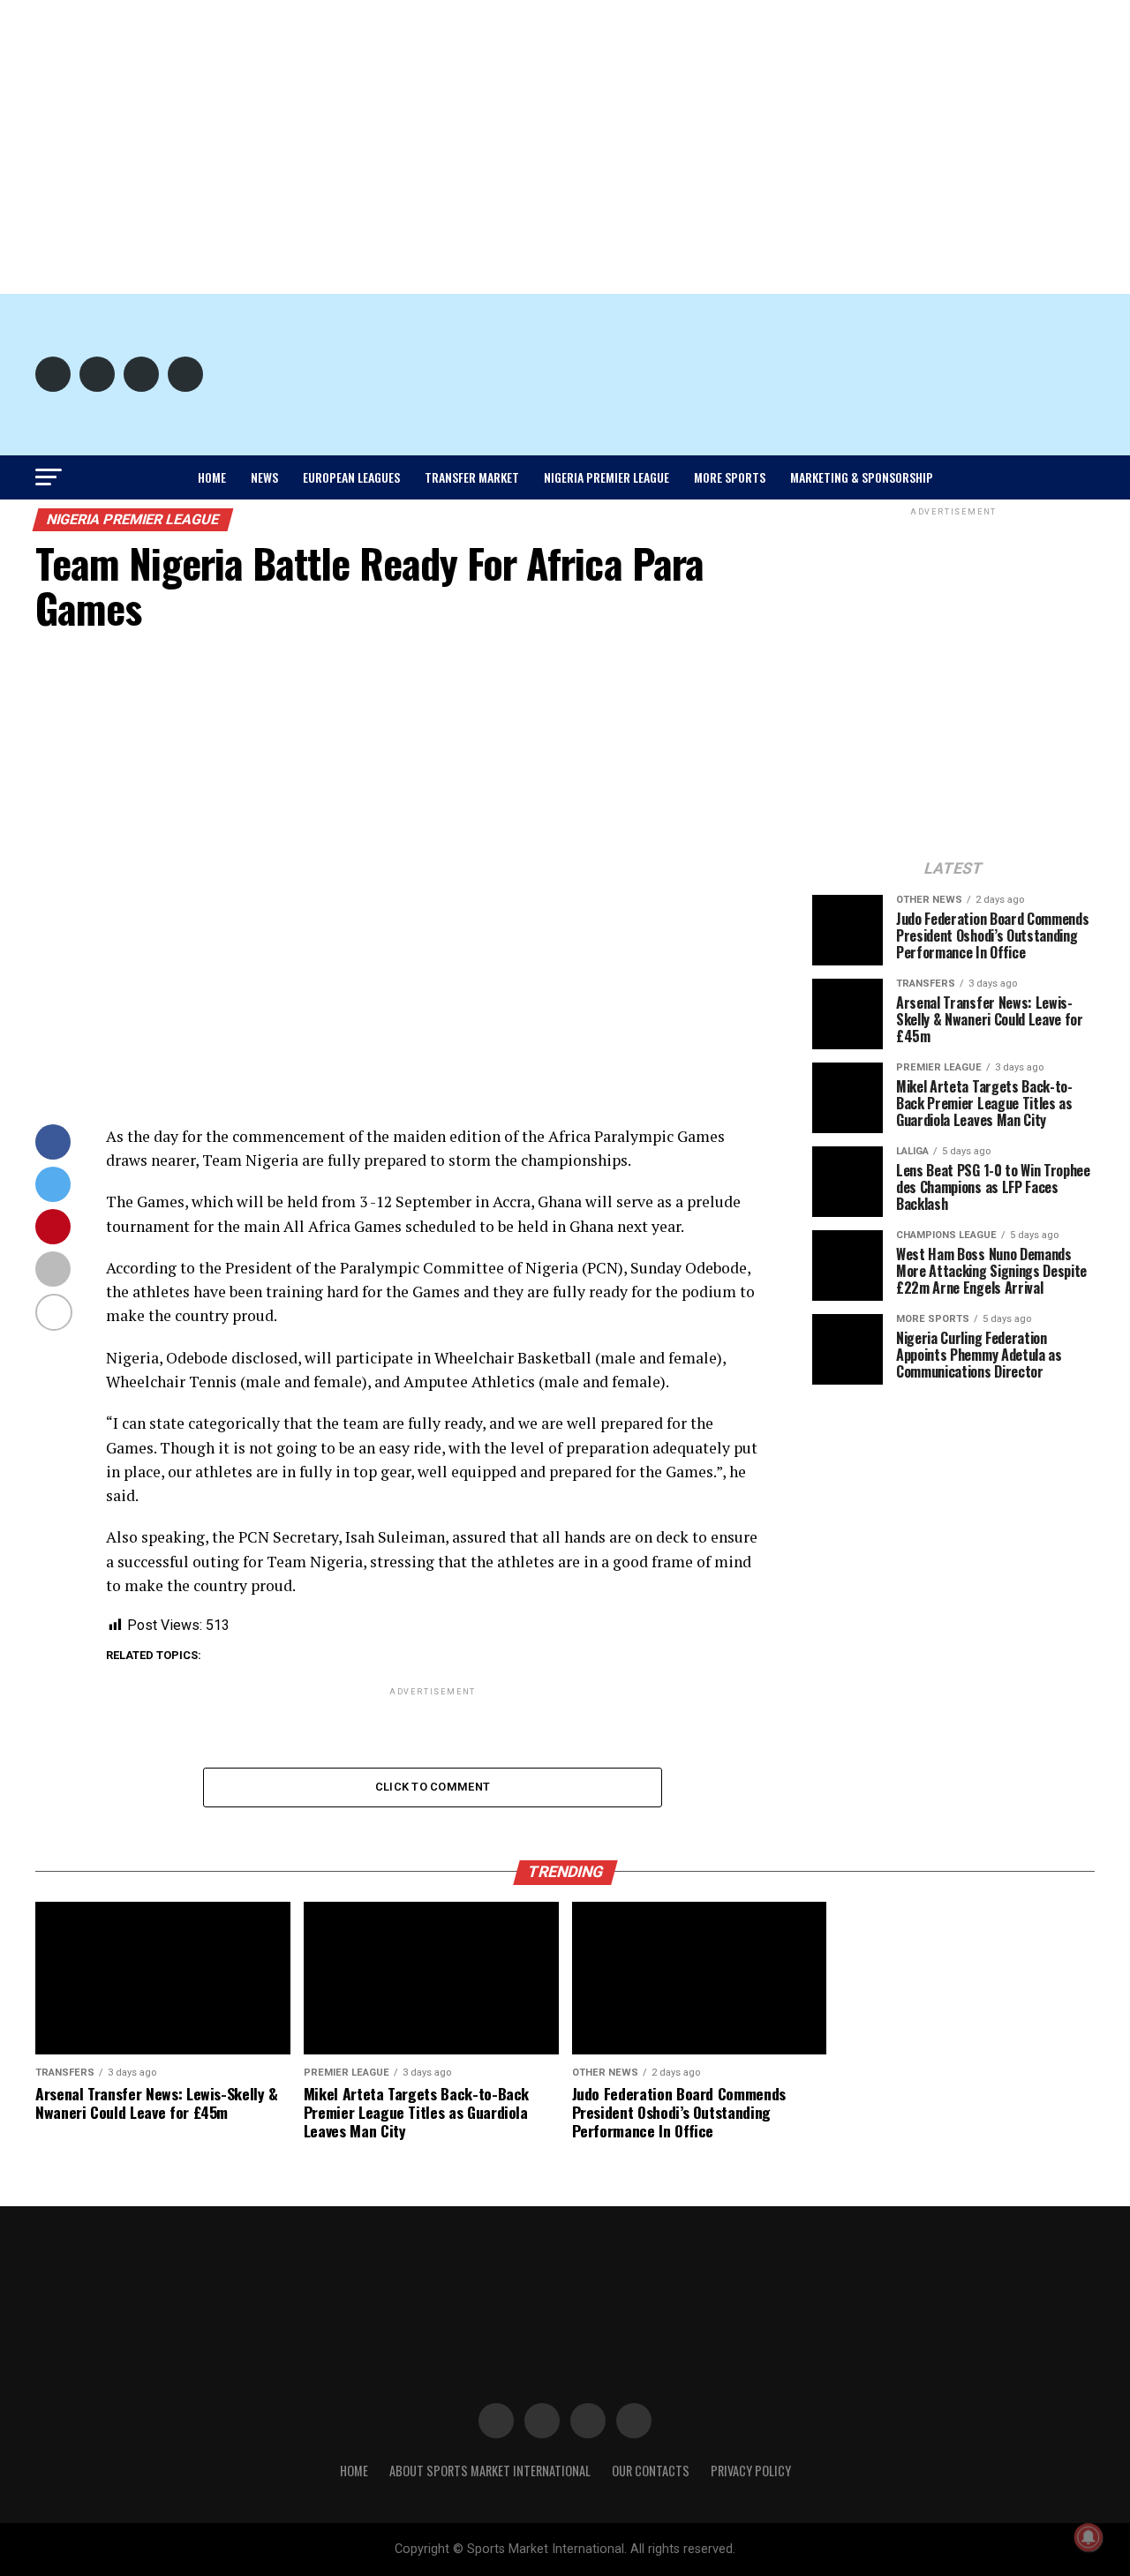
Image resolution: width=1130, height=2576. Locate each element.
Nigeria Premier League (606, 477)
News (264, 477)
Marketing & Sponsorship (862, 477)
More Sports (730, 477)
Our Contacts (651, 2471)
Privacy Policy (751, 2471)
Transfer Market (472, 477)
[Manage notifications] (1089, 2537)
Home (212, 477)
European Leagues (351, 477)
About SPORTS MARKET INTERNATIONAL (490, 2471)
